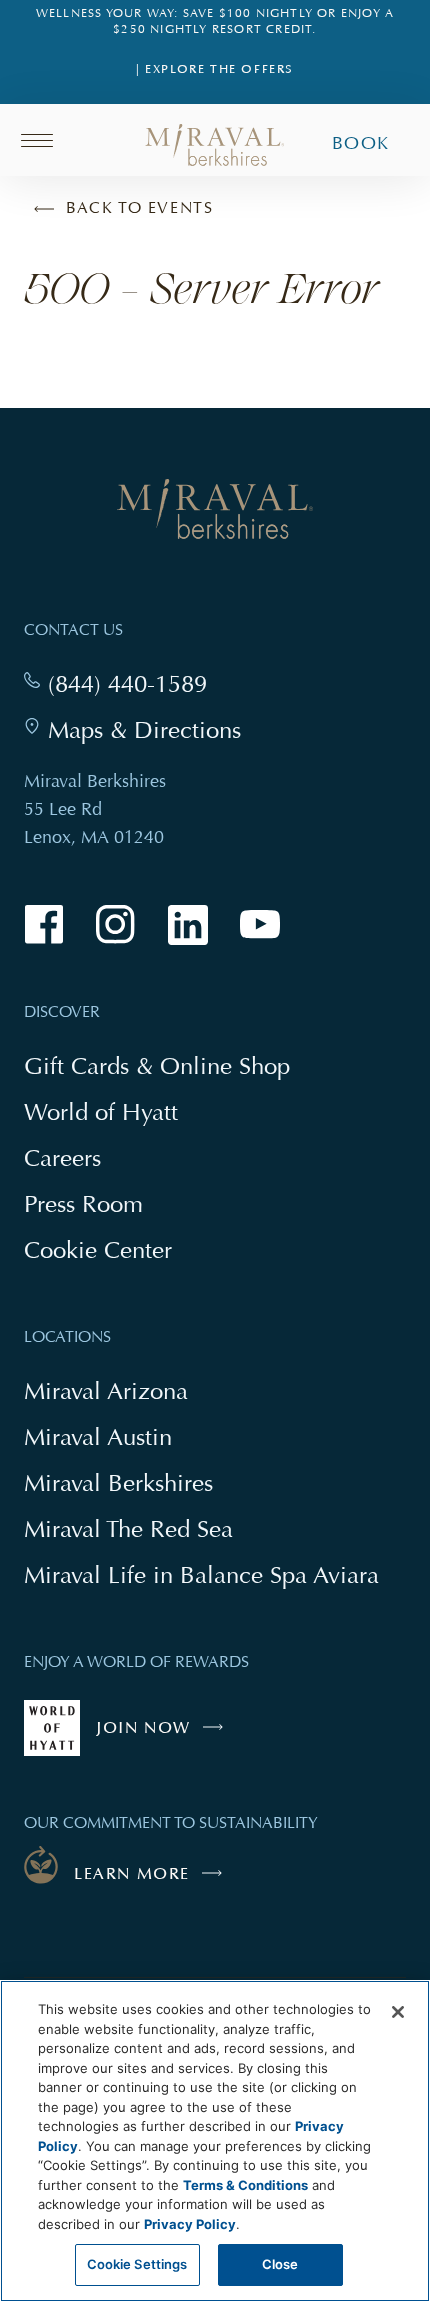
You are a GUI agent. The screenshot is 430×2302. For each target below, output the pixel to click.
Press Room (83, 1203)
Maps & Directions (144, 730)
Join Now (164, 1737)
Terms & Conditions (245, 2185)
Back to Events (139, 208)
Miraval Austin (98, 1436)
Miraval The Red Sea (128, 1528)
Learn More (132, 1874)
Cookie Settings (137, 2264)
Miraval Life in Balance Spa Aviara (201, 1576)
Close (280, 2264)
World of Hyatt (101, 1111)
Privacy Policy (190, 2224)
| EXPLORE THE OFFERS (215, 69)
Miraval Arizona (106, 1390)
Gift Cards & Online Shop (157, 1067)
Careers (62, 1157)
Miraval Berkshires (118, 1482)
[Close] (398, 2012)
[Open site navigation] (44, 140)
